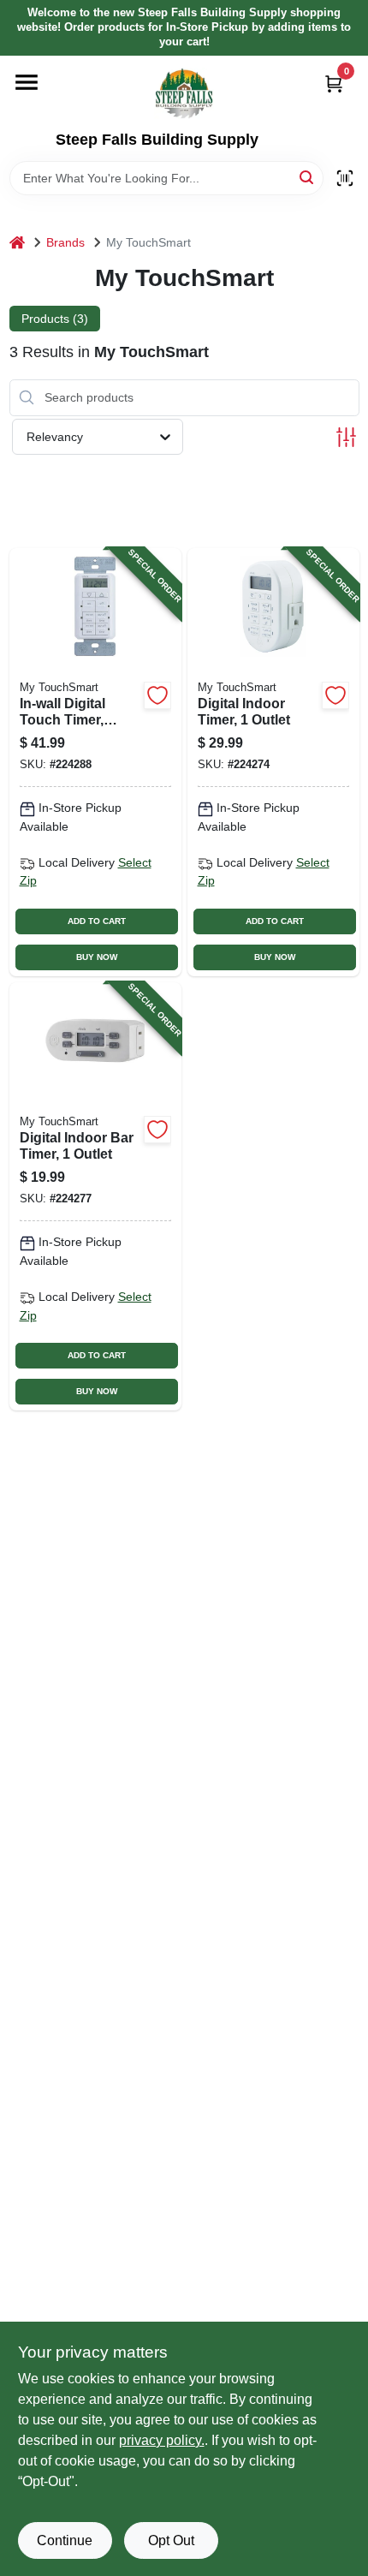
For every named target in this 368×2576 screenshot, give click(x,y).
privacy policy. (162, 2440)
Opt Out (171, 2540)
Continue (65, 2540)
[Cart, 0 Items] (334, 83)
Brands (65, 242)
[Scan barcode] (345, 178)
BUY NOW (97, 957)
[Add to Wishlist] (157, 695)
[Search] (308, 177)
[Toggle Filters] (346, 437)
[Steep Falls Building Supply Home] (184, 93)
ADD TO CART (97, 921)
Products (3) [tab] (55, 319)
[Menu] (27, 82)
